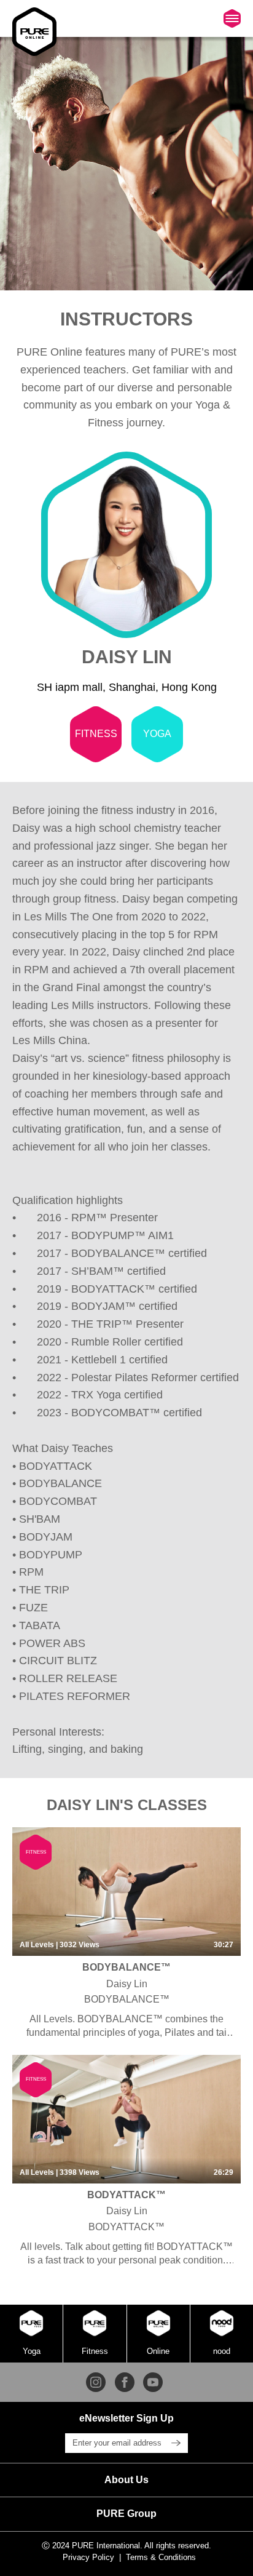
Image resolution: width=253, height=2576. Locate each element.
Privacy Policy (88, 2557)
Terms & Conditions (161, 2557)
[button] (126, 2480)
